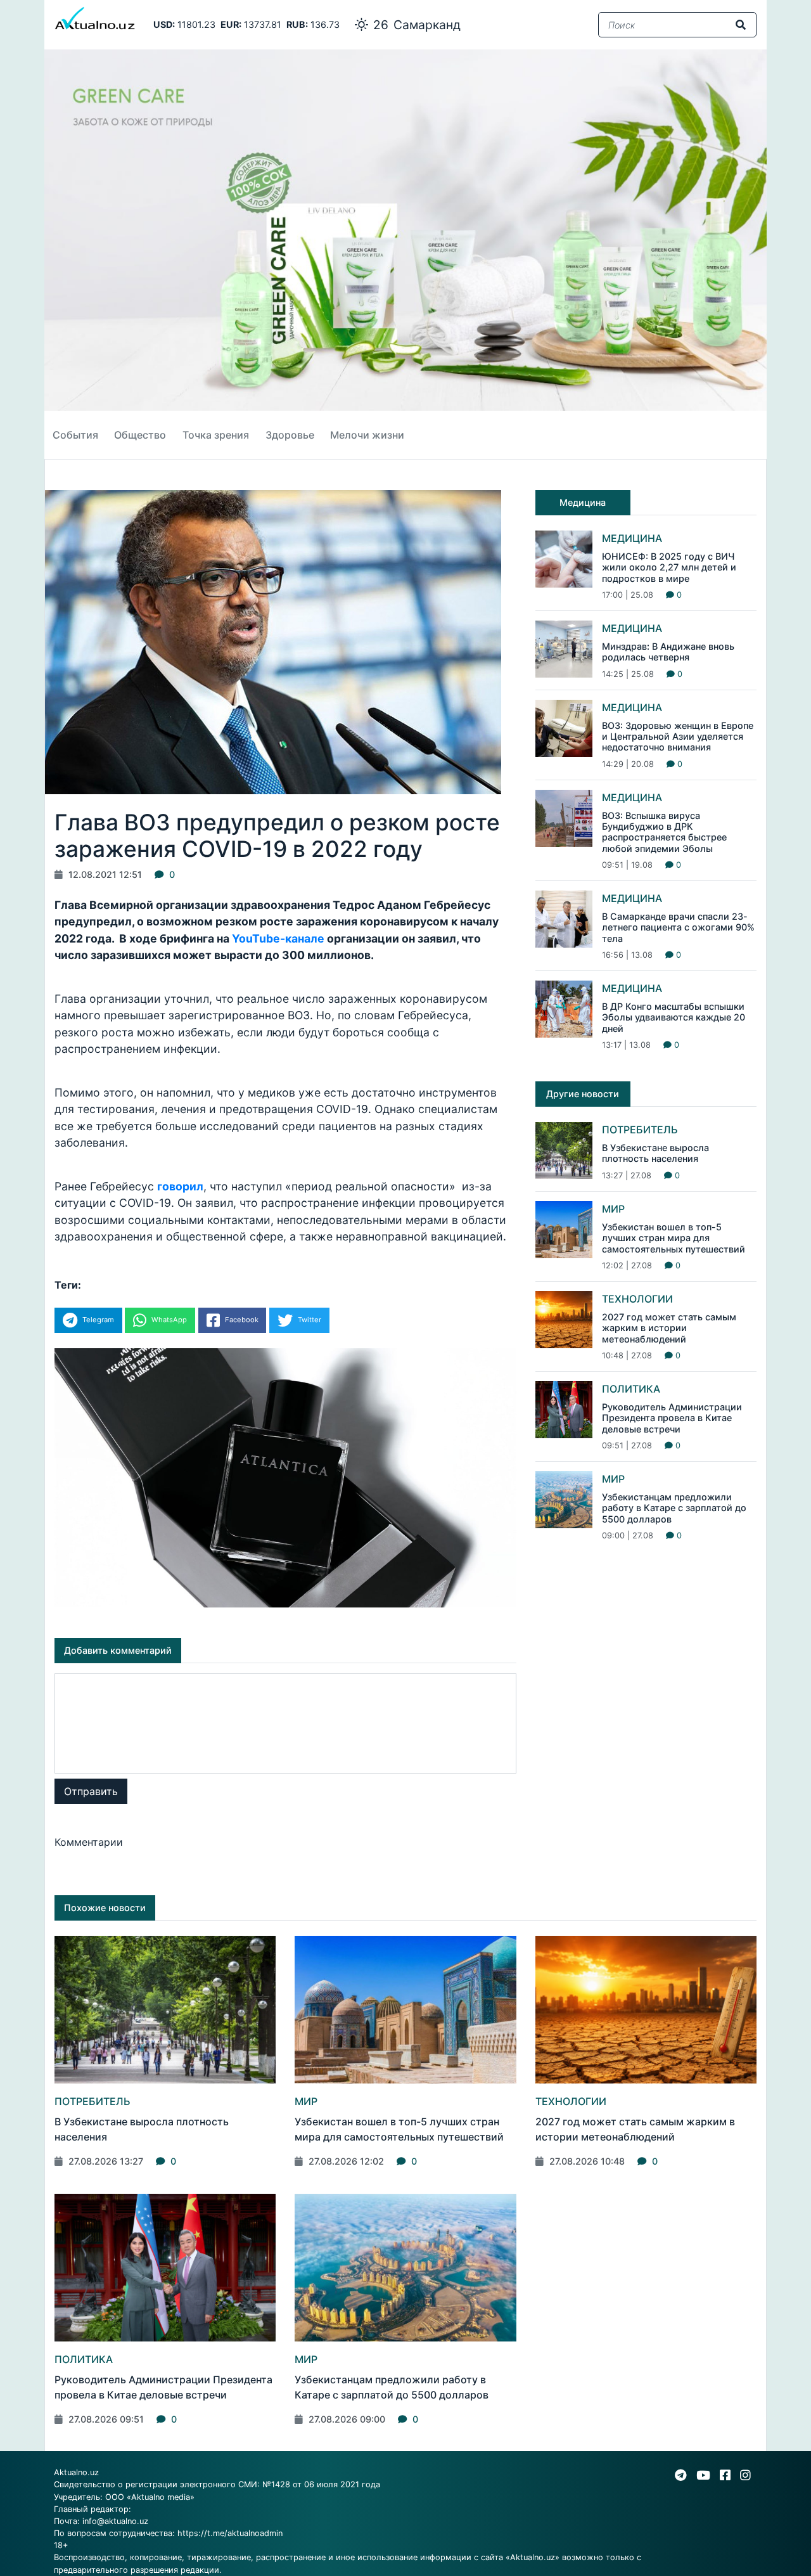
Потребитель (640, 1130)
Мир (613, 1209)
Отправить (91, 1791)
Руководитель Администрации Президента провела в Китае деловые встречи (672, 1418)
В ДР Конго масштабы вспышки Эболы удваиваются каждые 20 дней (674, 1017)
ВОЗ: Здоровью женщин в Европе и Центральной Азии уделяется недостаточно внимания (678, 737)
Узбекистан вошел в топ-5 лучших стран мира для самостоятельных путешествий (674, 1238)
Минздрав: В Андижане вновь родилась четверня (668, 652)
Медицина (632, 538)
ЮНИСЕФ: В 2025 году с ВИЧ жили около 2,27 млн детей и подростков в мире (669, 567)
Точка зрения (216, 435)
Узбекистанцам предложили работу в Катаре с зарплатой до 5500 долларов (674, 1508)
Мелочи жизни (367, 435)
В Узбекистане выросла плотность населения (655, 1153)
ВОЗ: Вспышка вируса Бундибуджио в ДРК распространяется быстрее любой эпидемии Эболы (664, 832)
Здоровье (290, 435)
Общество (140, 435)
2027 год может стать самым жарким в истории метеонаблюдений (669, 1328)
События (75, 435)
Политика (631, 1389)
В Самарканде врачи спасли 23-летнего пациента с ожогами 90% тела (678, 927)
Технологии (637, 1299)
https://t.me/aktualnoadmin (230, 2533)
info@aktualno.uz (115, 2521)
